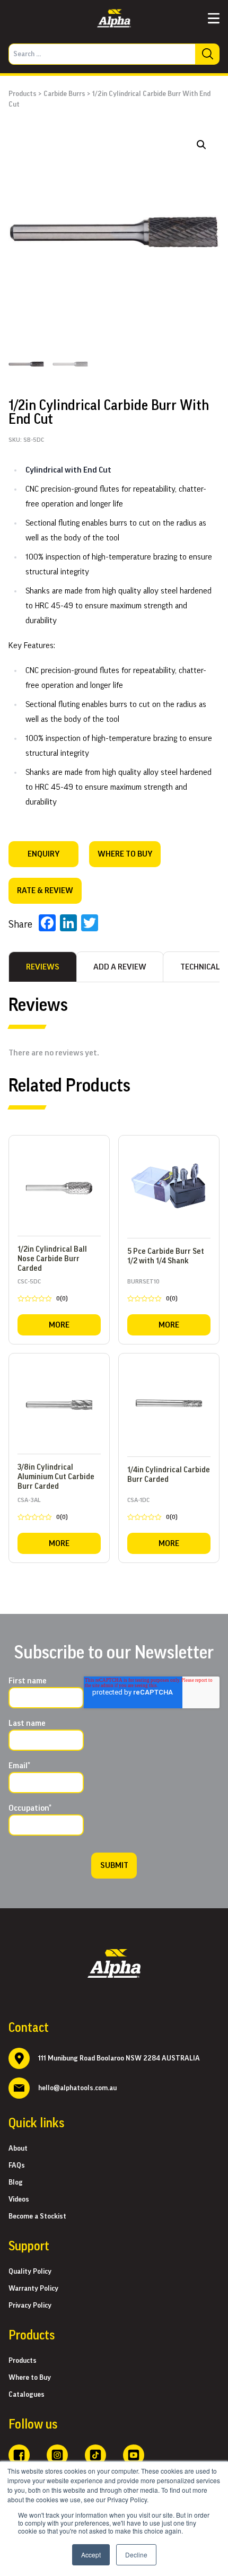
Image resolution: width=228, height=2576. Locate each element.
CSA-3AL (43, 1510)
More (59, 1325)
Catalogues (27, 2395)
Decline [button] (136, 2555)
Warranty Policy (33, 2289)
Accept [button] (91, 2555)
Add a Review (120, 967)
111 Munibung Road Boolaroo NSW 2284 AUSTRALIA (119, 2058)
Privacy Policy (30, 2306)
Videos (19, 2199)
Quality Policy (30, 2272)
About (18, 2149)
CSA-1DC (152, 1510)
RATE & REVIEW (45, 890)
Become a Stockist (37, 2216)
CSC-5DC (43, 1292)
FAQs (17, 2165)
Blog (16, 2182)
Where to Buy (30, 2378)
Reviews (43, 967)
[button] (201, 145)
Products (23, 94)
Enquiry (43, 854)
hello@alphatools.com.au (77, 2088)
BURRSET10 (152, 1292)
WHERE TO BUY (125, 854)
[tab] (43, 967)
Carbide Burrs (64, 94)
